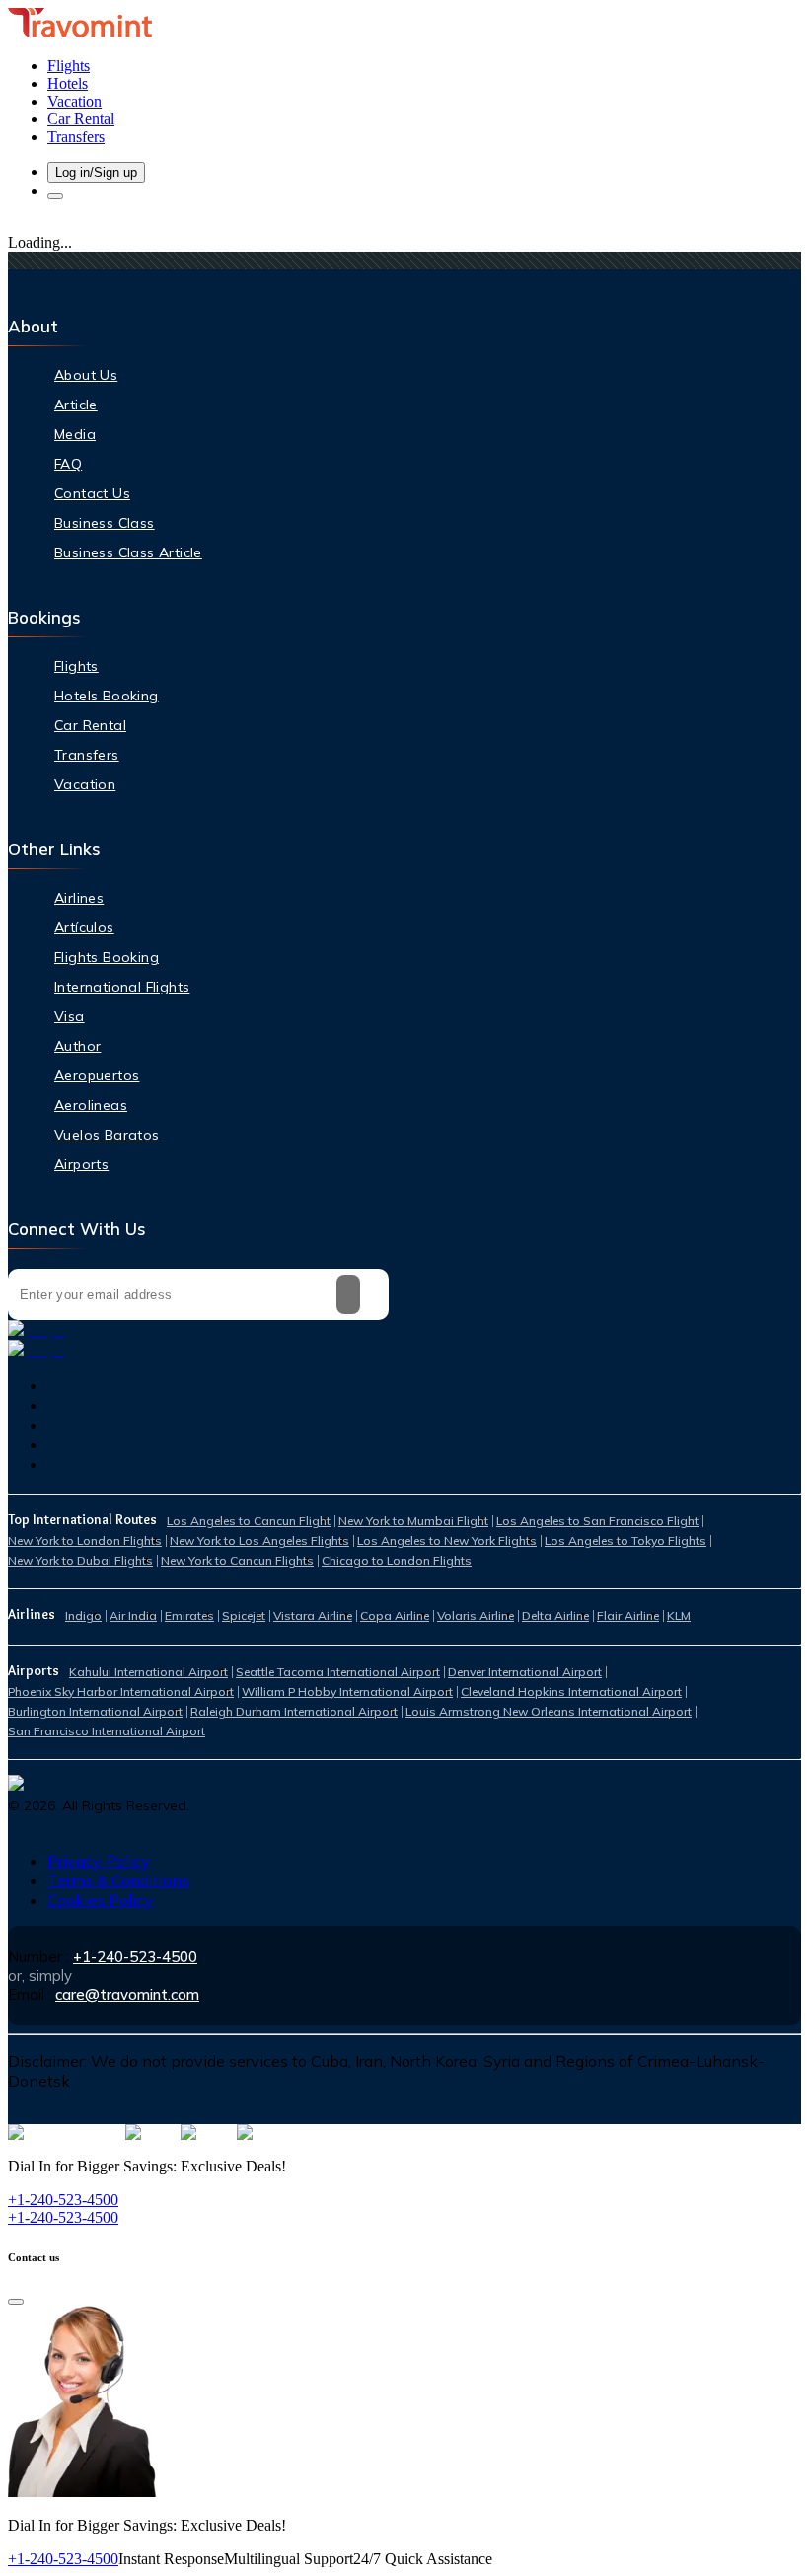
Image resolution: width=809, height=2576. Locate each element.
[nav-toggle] (55, 196)
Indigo (83, 1616)
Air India (133, 1616)
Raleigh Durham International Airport (294, 1711)
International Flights (122, 987)
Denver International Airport (525, 1672)
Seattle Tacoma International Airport (338, 1672)
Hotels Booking (107, 696)
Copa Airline (395, 1616)
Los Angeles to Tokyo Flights (625, 1541)
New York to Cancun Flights (237, 1560)
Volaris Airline (476, 1616)
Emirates (189, 1616)
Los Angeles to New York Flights (447, 1541)
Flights (76, 666)
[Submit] (348, 1294)
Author (77, 1046)
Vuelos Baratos (107, 1135)
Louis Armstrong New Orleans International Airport (549, 1711)
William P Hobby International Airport (347, 1692)
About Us (86, 375)
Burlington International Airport (95, 1711)
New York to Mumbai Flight (413, 1521)
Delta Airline (555, 1616)
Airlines (79, 898)
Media (75, 434)
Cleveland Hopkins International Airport (571, 1692)
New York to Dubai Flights (80, 1560)
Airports (81, 1164)
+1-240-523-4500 (135, 1957)
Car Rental (90, 725)
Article (76, 405)
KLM (679, 1616)
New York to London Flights (85, 1541)
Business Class (105, 523)
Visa (70, 1016)
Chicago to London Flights (397, 1560)
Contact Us (92, 493)
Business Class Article (128, 552)
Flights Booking (107, 957)
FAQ (68, 464)
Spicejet (244, 1616)
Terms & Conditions (118, 1880)
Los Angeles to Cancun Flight (249, 1521)
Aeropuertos (97, 1075)
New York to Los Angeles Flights (259, 1541)
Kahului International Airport (148, 1672)
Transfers (87, 755)
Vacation (85, 784)
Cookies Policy (100, 1900)
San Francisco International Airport (107, 1731)
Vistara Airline (313, 1616)
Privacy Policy (99, 1861)
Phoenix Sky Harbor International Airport (121, 1692)
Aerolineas (91, 1105)
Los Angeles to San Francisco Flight (597, 1521)
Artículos (84, 927)
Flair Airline (628, 1616)
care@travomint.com (127, 1994)
